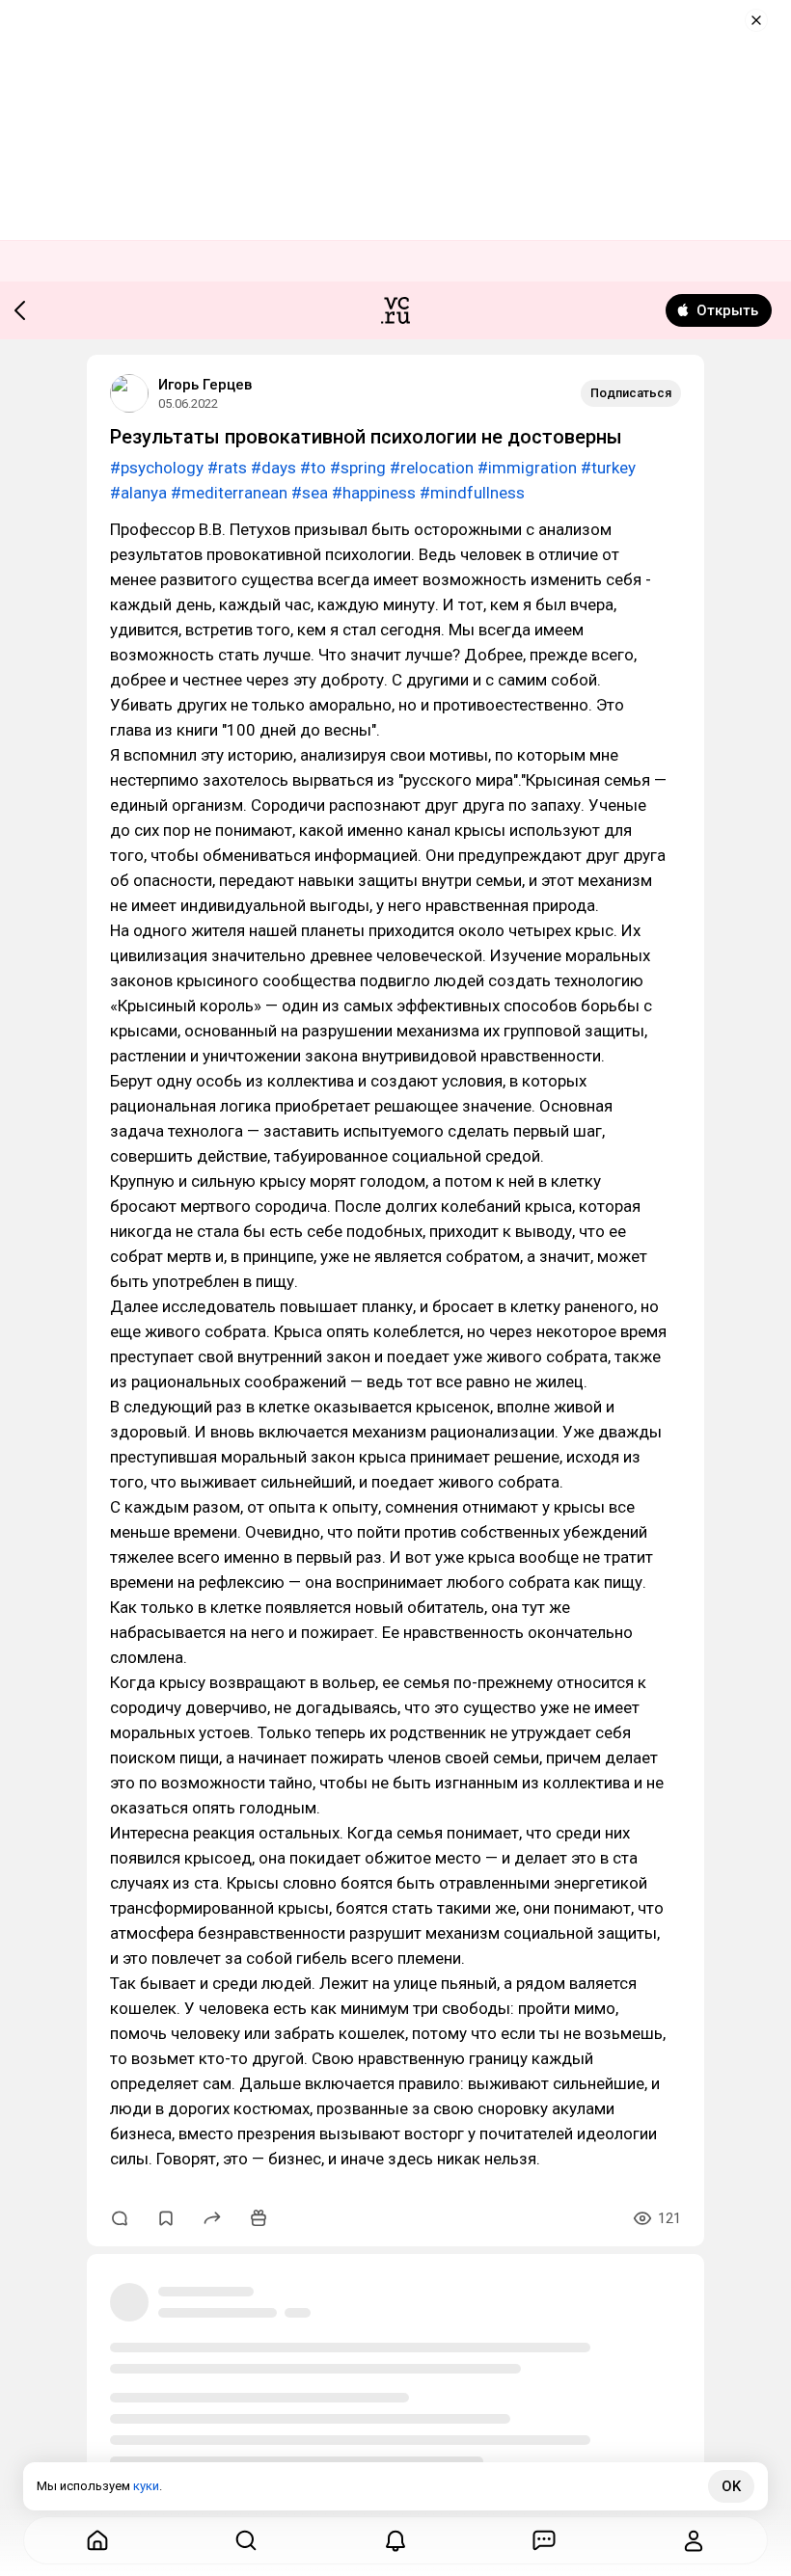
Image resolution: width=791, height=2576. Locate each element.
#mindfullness (472, 493)
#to (313, 468)
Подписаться (631, 393)
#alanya (138, 493)
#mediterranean (229, 493)
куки (146, 2486)
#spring (358, 468)
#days (273, 468)
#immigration (527, 468)
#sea (310, 493)
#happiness (374, 493)
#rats (227, 468)
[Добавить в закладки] (166, 2218)
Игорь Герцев (205, 385)
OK (731, 2486)
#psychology (157, 468)
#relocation (432, 468)
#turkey (608, 468)
